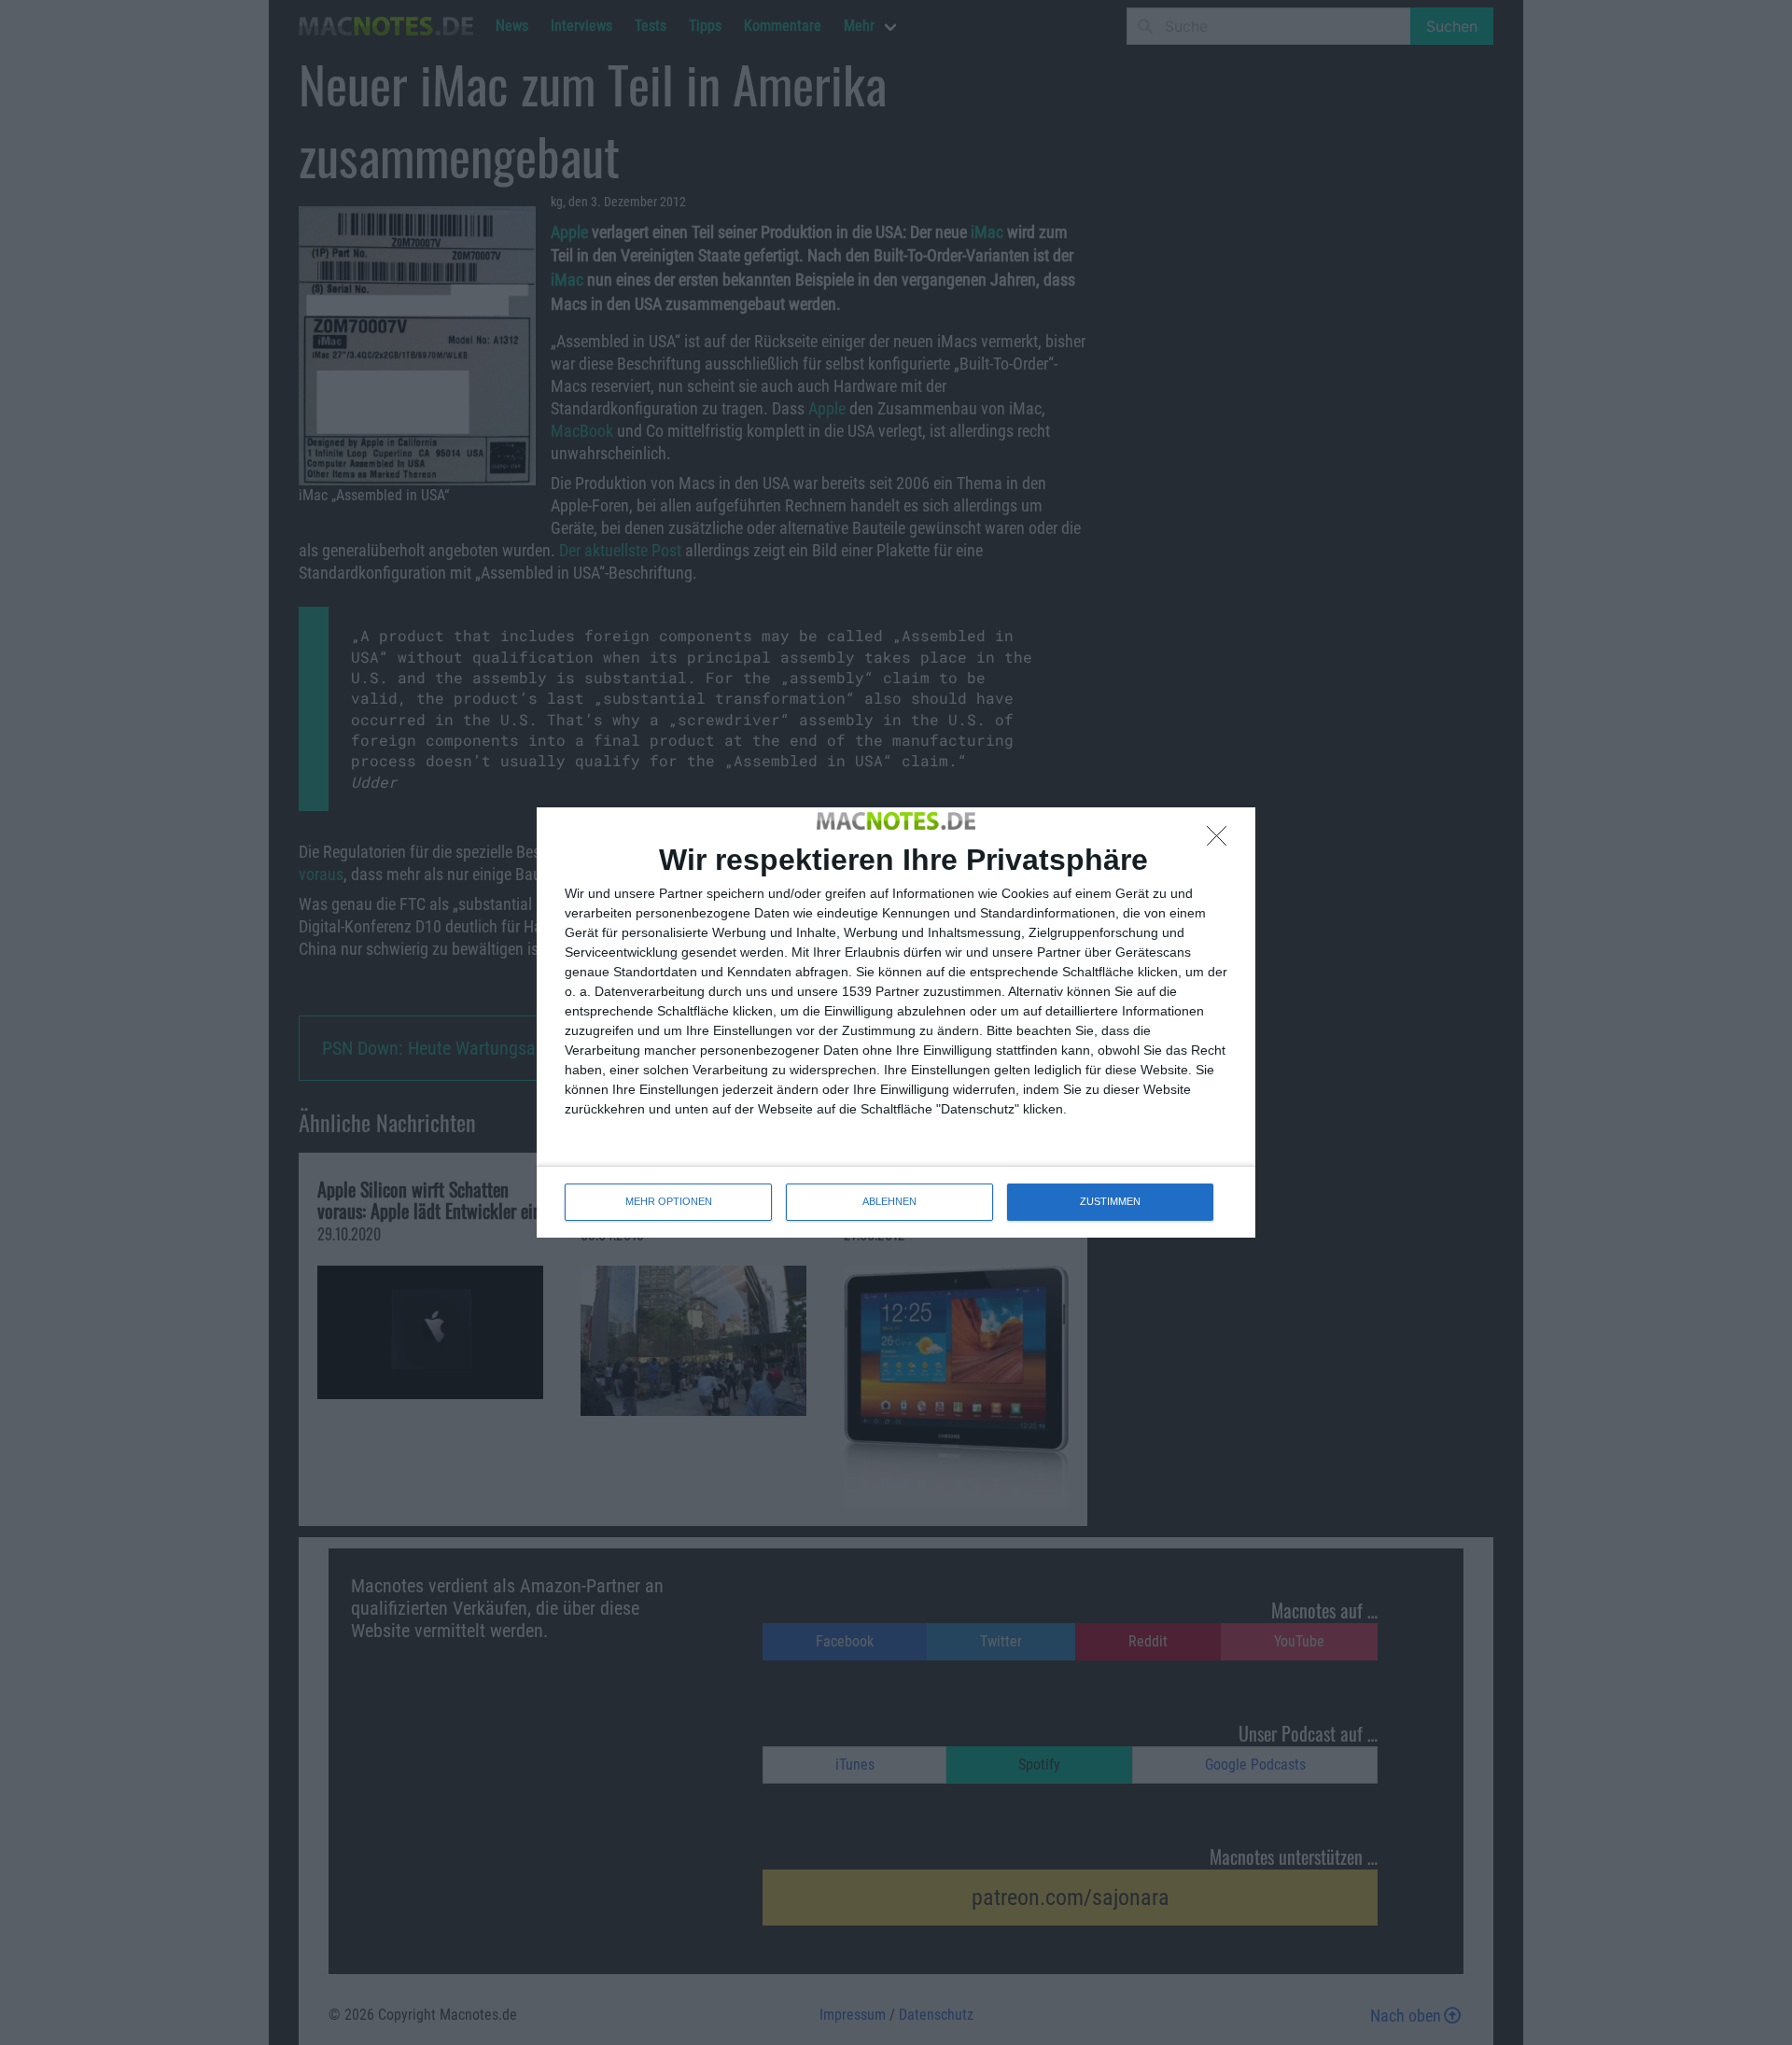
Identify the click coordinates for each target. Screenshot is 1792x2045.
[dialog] (896, 1022)
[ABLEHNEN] (1222, 841)
